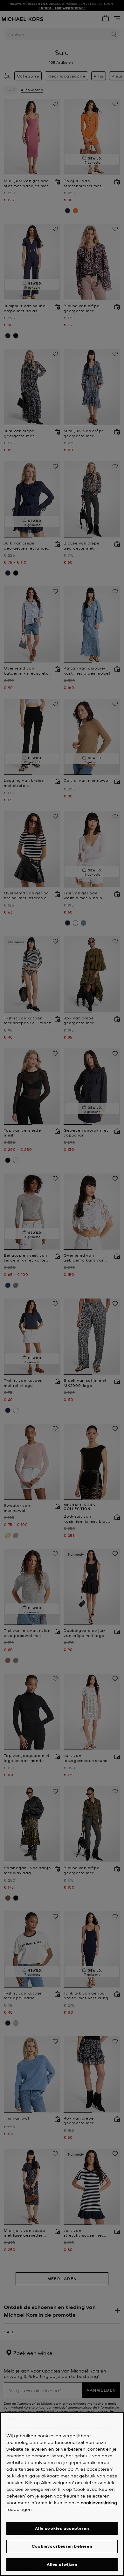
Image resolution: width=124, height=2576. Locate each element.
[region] (62, 2494)
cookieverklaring (99, 2502)
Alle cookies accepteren (62, 2528)
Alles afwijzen (62, 2564)
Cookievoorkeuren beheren (62, 2546)
